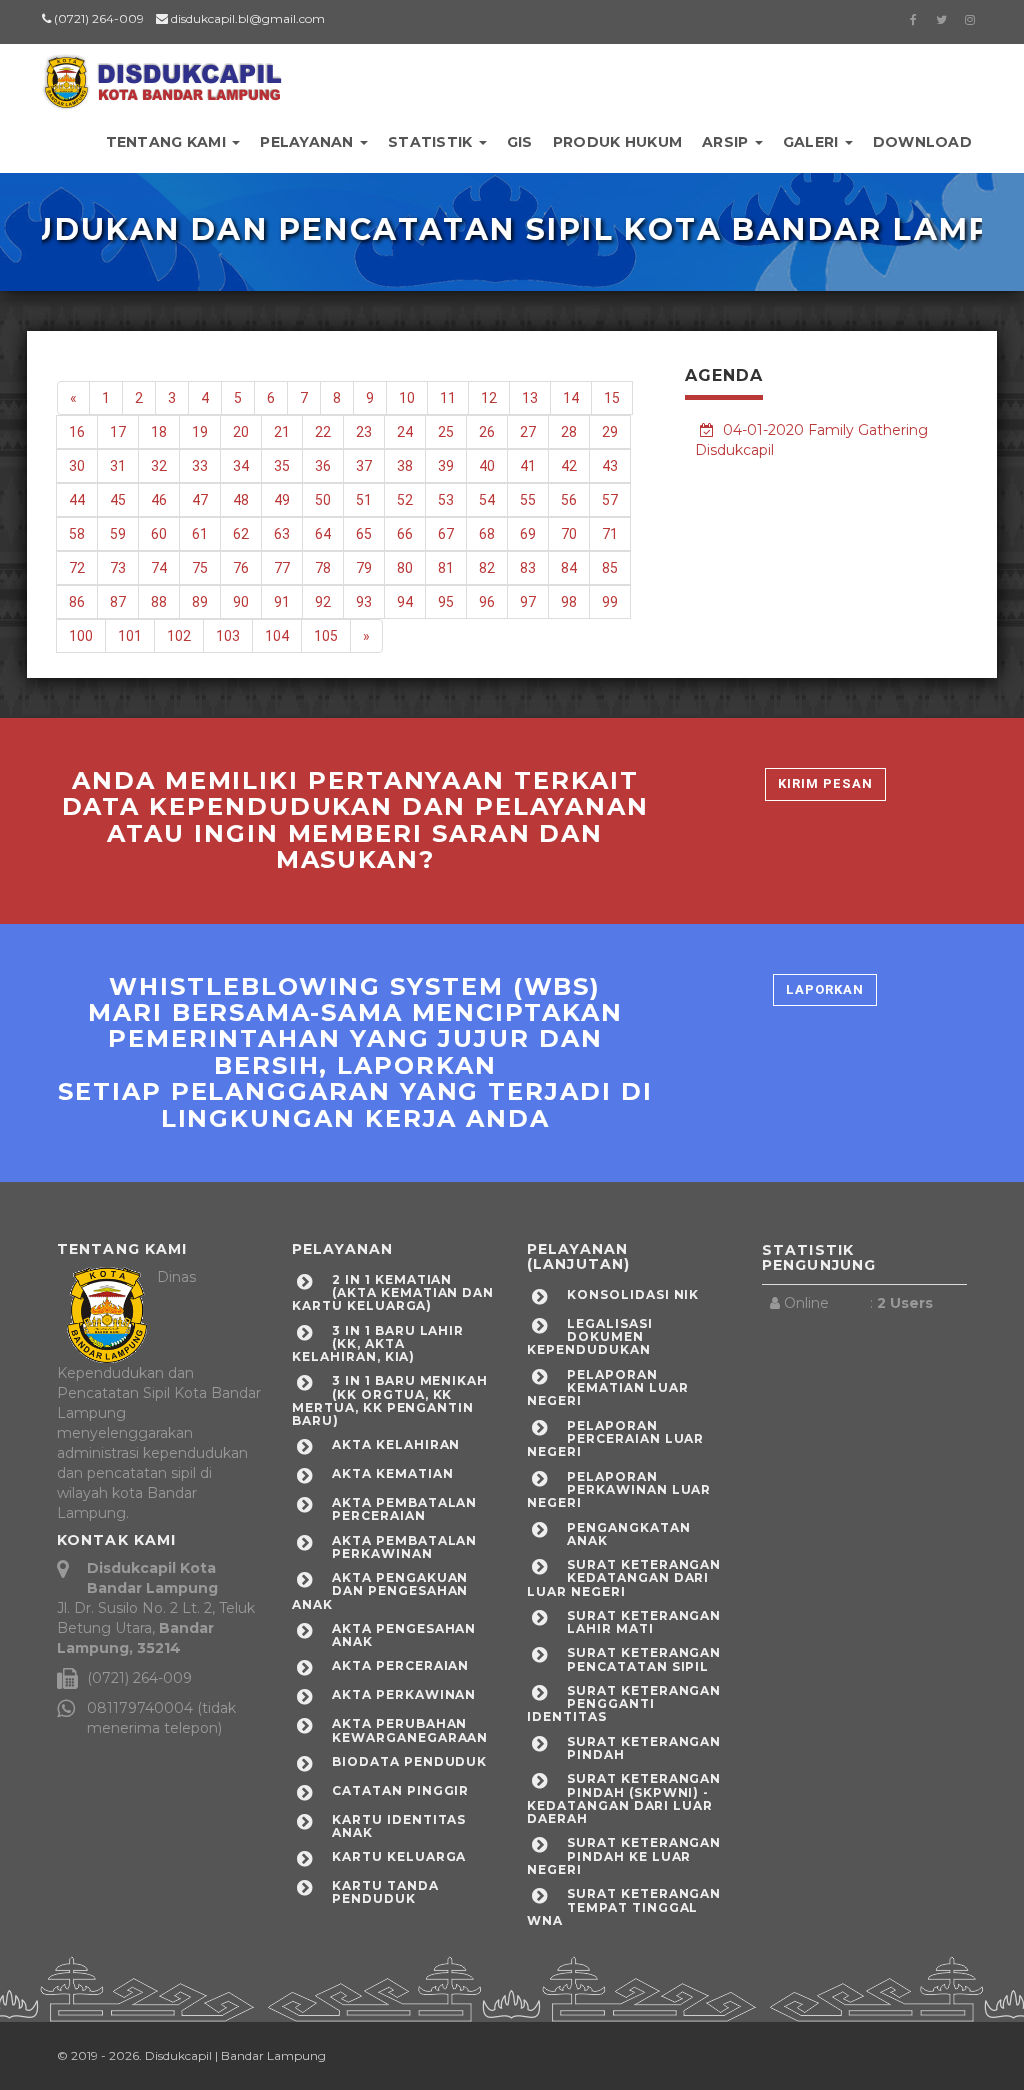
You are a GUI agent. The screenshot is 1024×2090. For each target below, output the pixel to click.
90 (241, 602)
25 (446, 432)
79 (364, 568)
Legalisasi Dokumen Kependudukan (590, 1336)
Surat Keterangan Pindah (644, 1748)
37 (364, 466)
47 (200, 500)
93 (364, 602)
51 (364, 500)
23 (364, 432)
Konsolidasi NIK (633, 1294)
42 (569, 466)
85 (610, 568)
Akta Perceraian (400, 1665)
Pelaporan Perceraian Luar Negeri (615, 1438)
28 (569, 432)
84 (569, 568)
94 (405, 602)
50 (323, 500)
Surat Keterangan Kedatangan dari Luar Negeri (624, 1577)
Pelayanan (309, 142)
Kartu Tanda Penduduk (385, 1892)
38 (405, 466)
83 (528, 568)
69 (528, 534)
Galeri (813, 142)
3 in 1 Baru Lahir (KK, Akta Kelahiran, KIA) (378, 1343)
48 (241, 500)
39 (446, 466)
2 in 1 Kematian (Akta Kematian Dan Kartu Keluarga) (393, 1292)
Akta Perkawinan (404, 1694)
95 (446, 602)
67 (446, 534)
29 (610, 432)
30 (77, 466)
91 (282, 602)
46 (159, 500)
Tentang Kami (168, 142)
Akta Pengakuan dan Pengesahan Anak (380, 1590)
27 (528, 432)
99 (610, 602)
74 (159, 568)
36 (323, 466)
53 (446, 500)
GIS (520, 142)
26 (487, 432)
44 (77, 500)
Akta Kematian (392, 1473)
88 (159, 602)
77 (282, 568)
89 (200, 602)
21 (282, 432)
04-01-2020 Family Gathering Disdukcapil (811, 440)
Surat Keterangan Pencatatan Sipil (644, 1659)
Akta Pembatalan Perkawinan (404, 1547)
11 (448, 398)
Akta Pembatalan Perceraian (404, 1509)
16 (77, 432)
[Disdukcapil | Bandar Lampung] (162, 75)
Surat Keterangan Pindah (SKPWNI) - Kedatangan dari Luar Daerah (624, 1798)
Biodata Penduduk (409, 1761)
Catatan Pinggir (400, 1790)
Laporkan (825, 989)
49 (282, 500)
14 (571, 398)
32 (159, 466)
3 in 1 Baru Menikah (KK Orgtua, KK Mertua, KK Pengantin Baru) (390, 1400)
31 (118, 466)
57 (610, 500)
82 (487, 568)
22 (323, 432)
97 (528, 602)
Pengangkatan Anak (629, 1534)
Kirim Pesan (825, 783)
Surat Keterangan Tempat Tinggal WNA (624, 1906)
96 (487, 602)
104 (277, 636)
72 (77, 568)
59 (118, 534)
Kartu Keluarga (399, 1856)
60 (159, 534)
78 (323, 568)
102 (179, 636)
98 (569, 602)
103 (228, 636)
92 (323, 602)
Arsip (727, 142)
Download (922, 142)
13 (530, 398)
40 (487, 466)
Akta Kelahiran (396, 1444)
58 (77, 534)
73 (118, 568)
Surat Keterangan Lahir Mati (644, 1622)
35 (282, 466)
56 (569, 500)
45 (118, 500)
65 (364, 534)
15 (612, 398)
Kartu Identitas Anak (399, 1826)
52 (405, 500)
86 (77, 602)
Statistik (432, 142)
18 (159, 432)
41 (528, 466)
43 (610, 466)
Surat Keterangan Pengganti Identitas (624, 1703)
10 (407, 398)
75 (200, 568)
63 (282, 534)
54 (487, 500)
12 (489, 398)
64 (323, 534)
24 (405, 432)
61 (200, 534)
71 (610, 534)
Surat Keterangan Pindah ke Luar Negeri (624, 1855)
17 (118, 432)
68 (487, 534)
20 (241, 432)
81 (446, 568)
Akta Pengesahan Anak (404, 1635)
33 (200, 466)
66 (405, 534)
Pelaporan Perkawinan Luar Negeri (619, 1489)
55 (528, 500)
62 (241, 534)
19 (200, 432)
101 (130, 636)
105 (326, 636)
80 (405, 568)
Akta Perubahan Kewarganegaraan (410, 1730)
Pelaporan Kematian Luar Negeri (607, 1387)
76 (241, 568)
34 (241, 466)
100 (81, 636)
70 (569, 534)
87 (118, 602)
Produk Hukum (617, 142)
